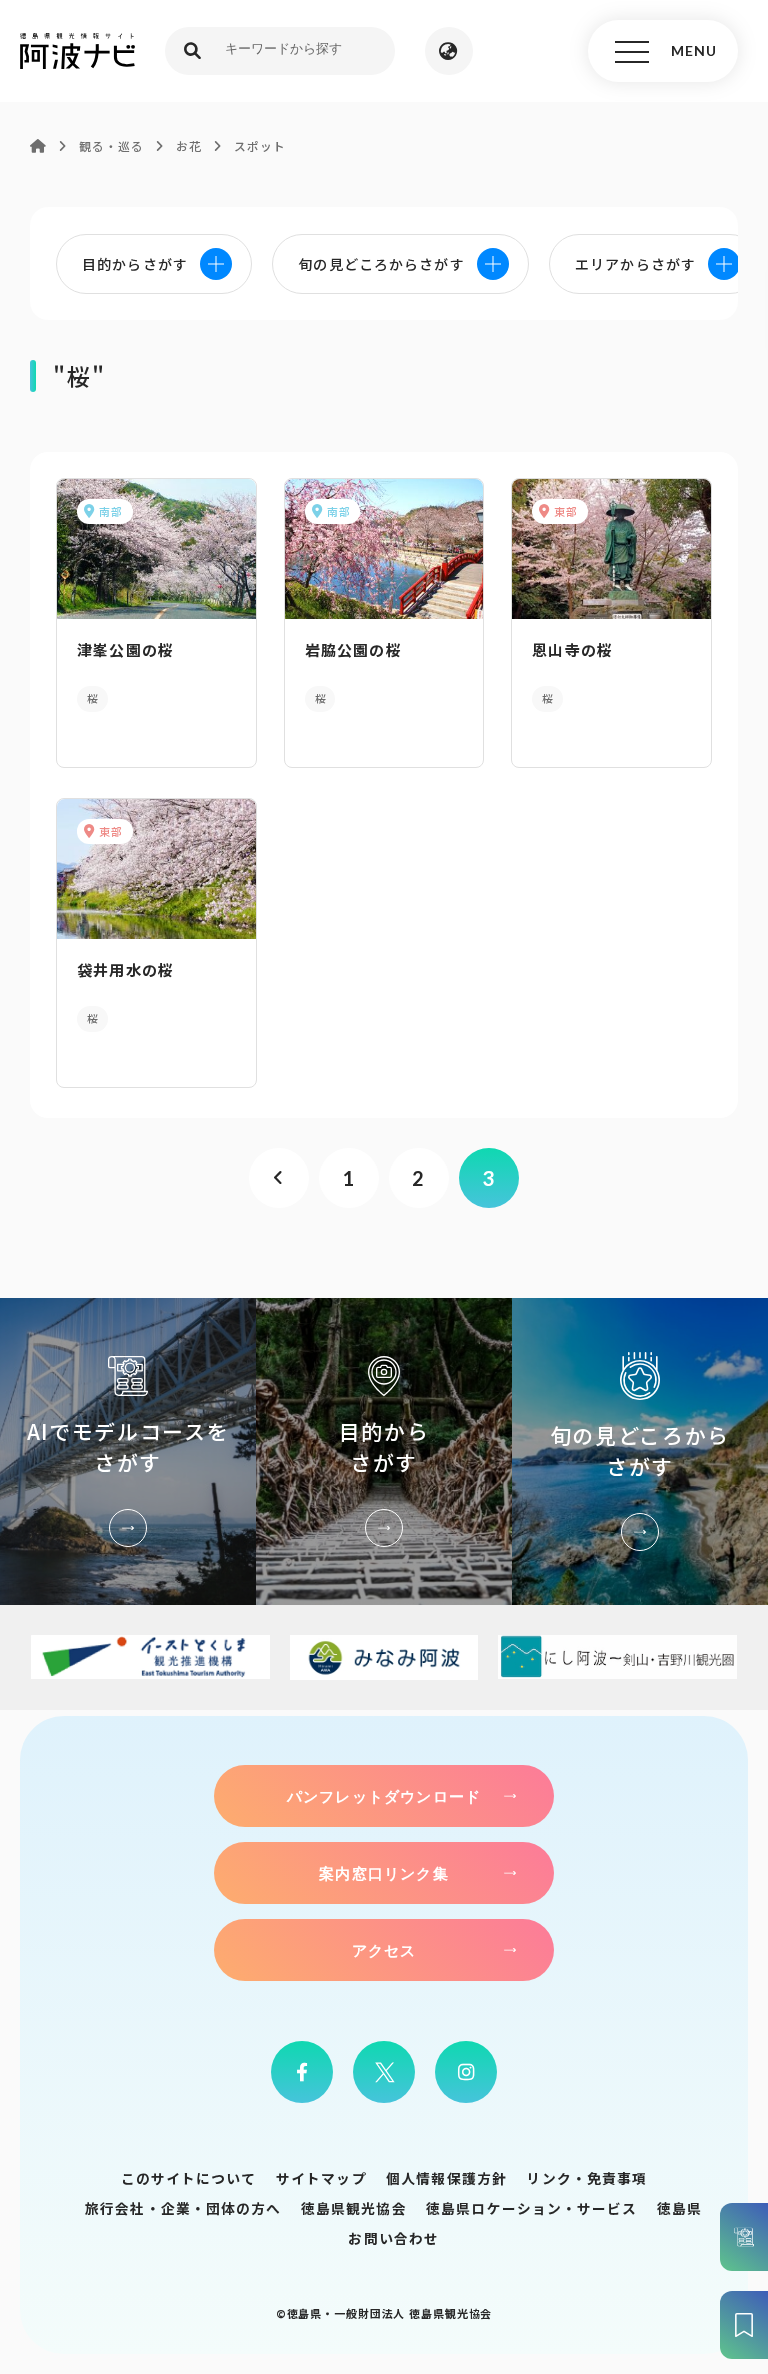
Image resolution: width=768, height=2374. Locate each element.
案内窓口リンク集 (384, 1873)
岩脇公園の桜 (353, 649)
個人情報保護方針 (446, 2178)
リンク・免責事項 (586, 2178)
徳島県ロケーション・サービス (531, 2208)
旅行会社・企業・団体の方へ (183, 2208)
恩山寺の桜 (572, 649)
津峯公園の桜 (125, 649)
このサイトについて (189, 2178)
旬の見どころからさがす (640, 1451)
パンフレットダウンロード (384, 1796)
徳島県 (679, 2208)
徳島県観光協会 (354, 2208)
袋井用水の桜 (125, 969)
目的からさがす (384, 1451)
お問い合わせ (393, 2238)
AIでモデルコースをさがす (128, 1451)
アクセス (384, 1950)
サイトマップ (321, 2178)
